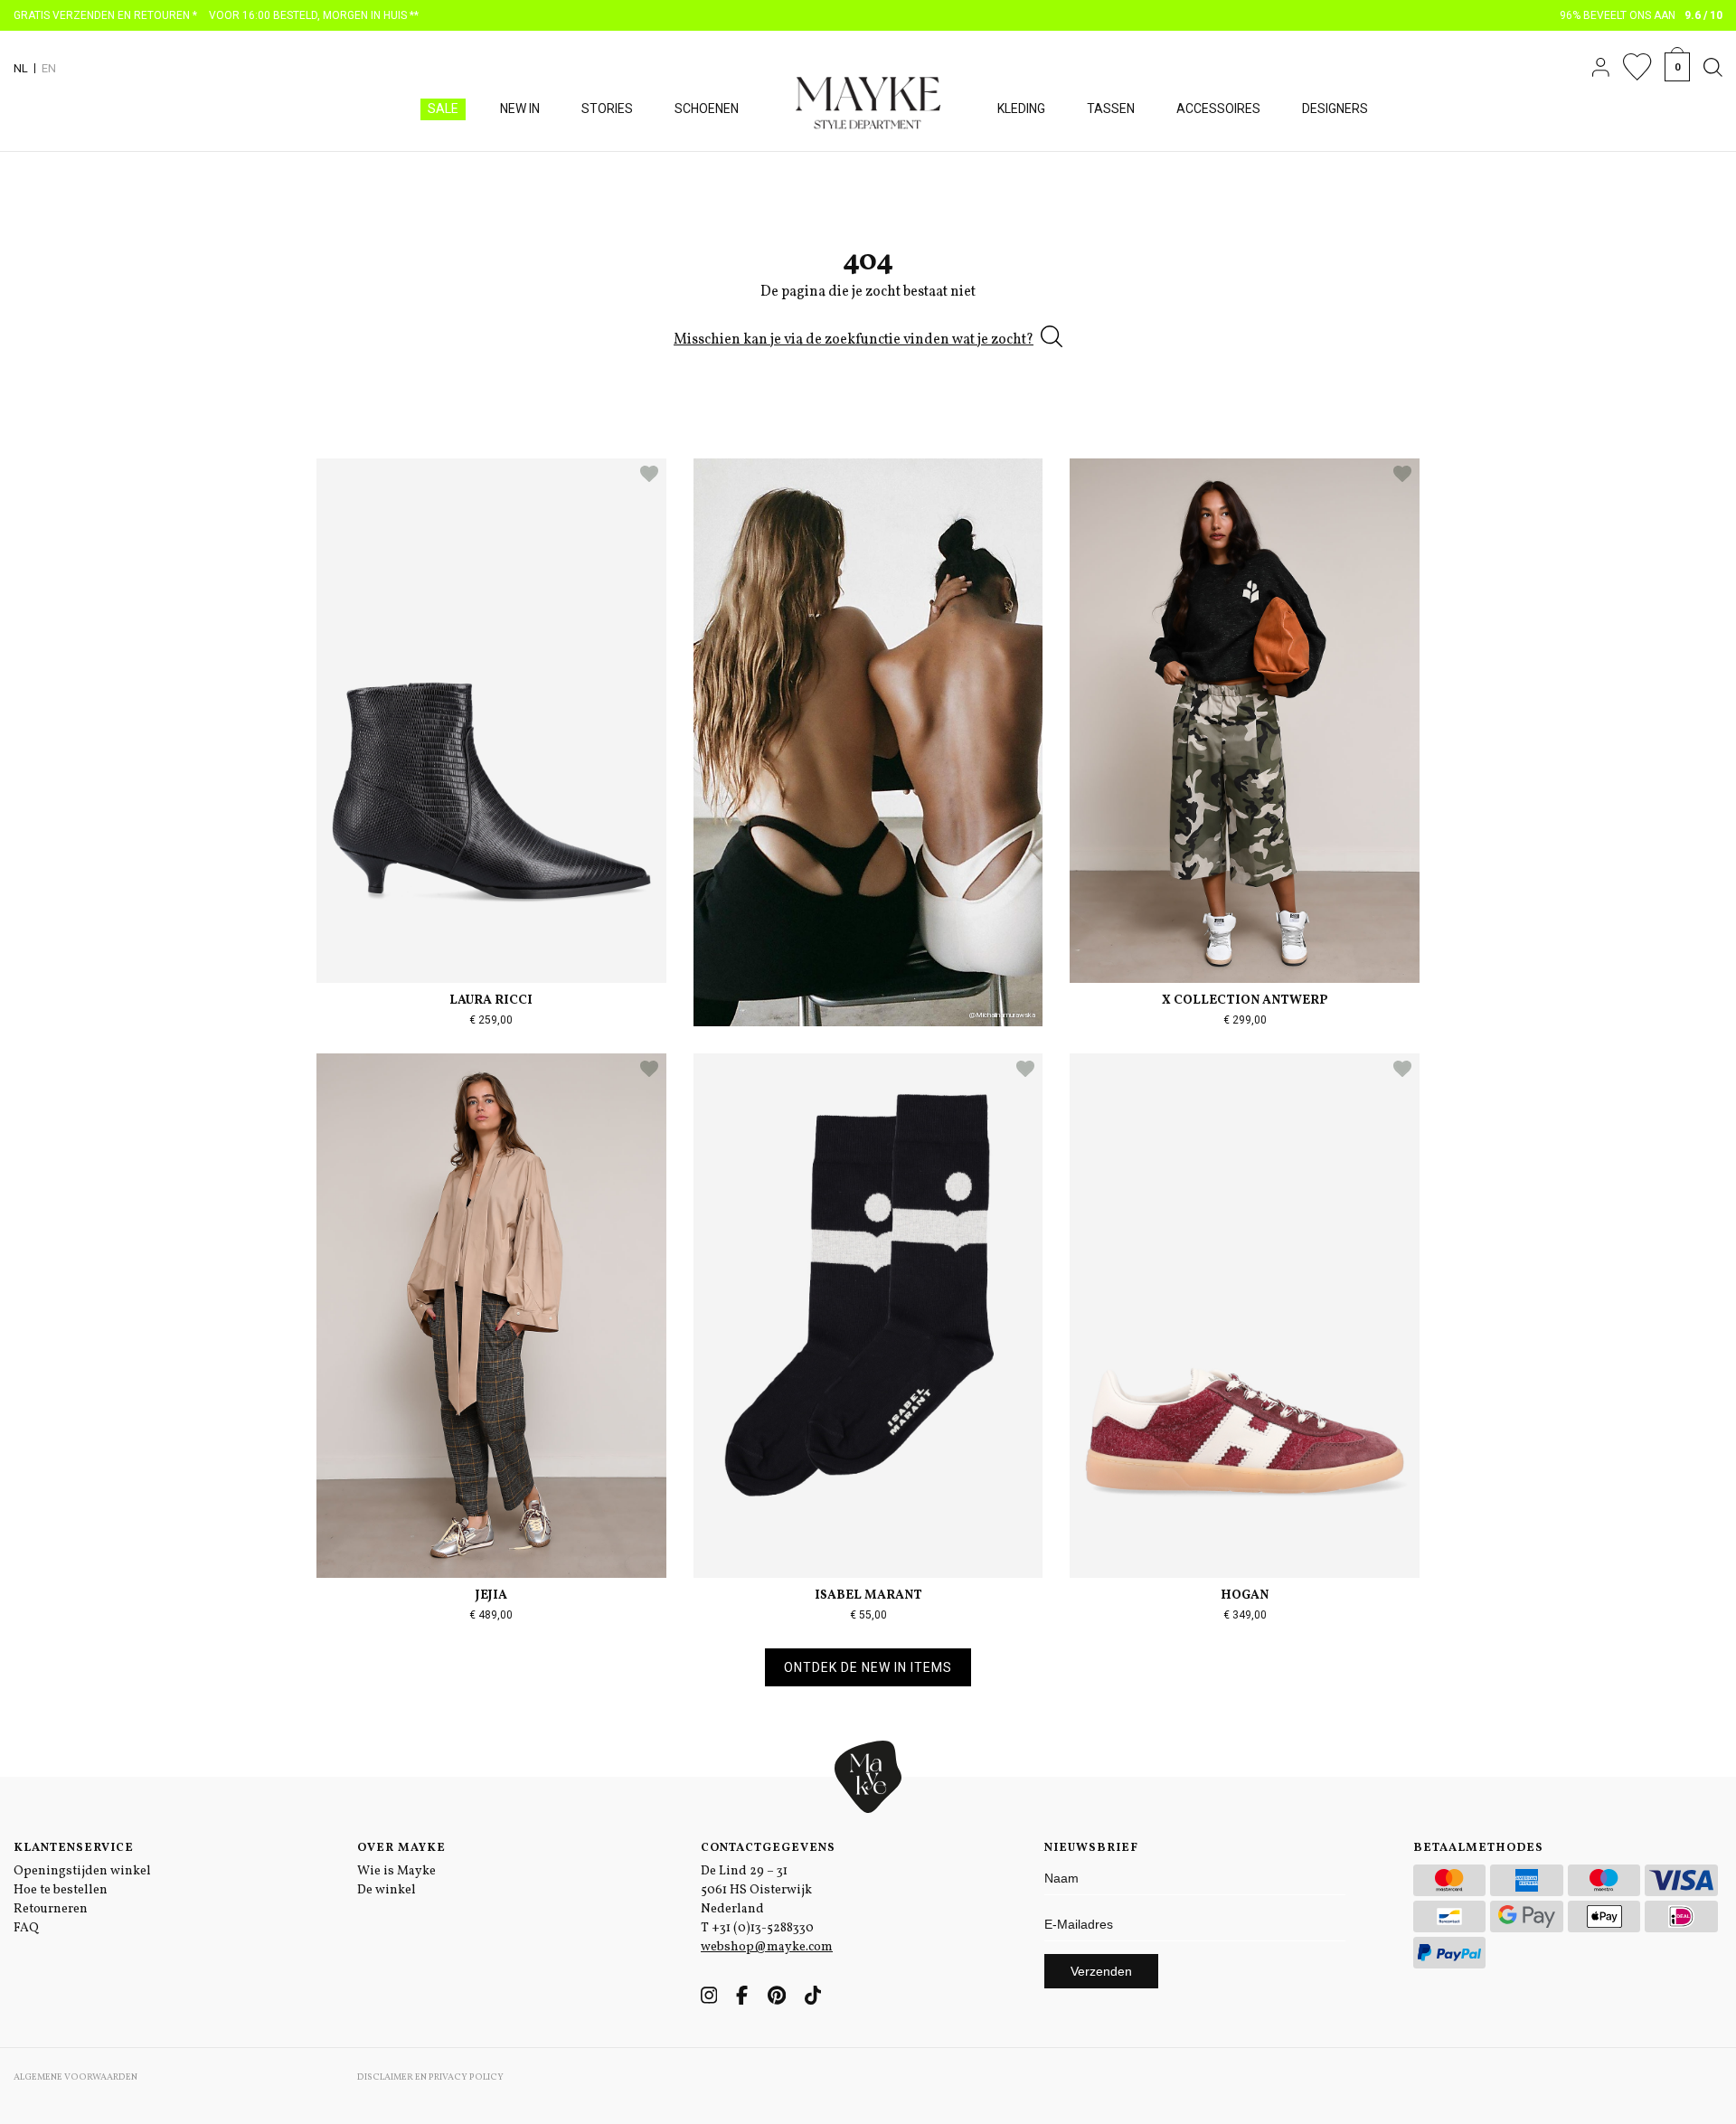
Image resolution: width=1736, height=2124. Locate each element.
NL (21, 68)
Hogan (1245, 1595)
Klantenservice (74, 1848)
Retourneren (51, 1909)
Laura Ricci (491, 1001)
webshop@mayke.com (767, 1947)
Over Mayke (401, 1848)
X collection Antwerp (1245, 1001)
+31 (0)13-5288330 (763, 1928)
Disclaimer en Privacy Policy (430, 2077)
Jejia (491, 1595)
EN (49, 68)
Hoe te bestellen (61, 1890)
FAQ (26, 1928)
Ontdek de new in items (868, 1667)
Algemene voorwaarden (75, 2077)
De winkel (387, 1890)
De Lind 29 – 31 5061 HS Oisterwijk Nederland (756, 1890)
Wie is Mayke (396, 1871)
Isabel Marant (868, 1595)
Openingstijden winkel (82, 1871)
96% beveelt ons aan (1642, 15)
